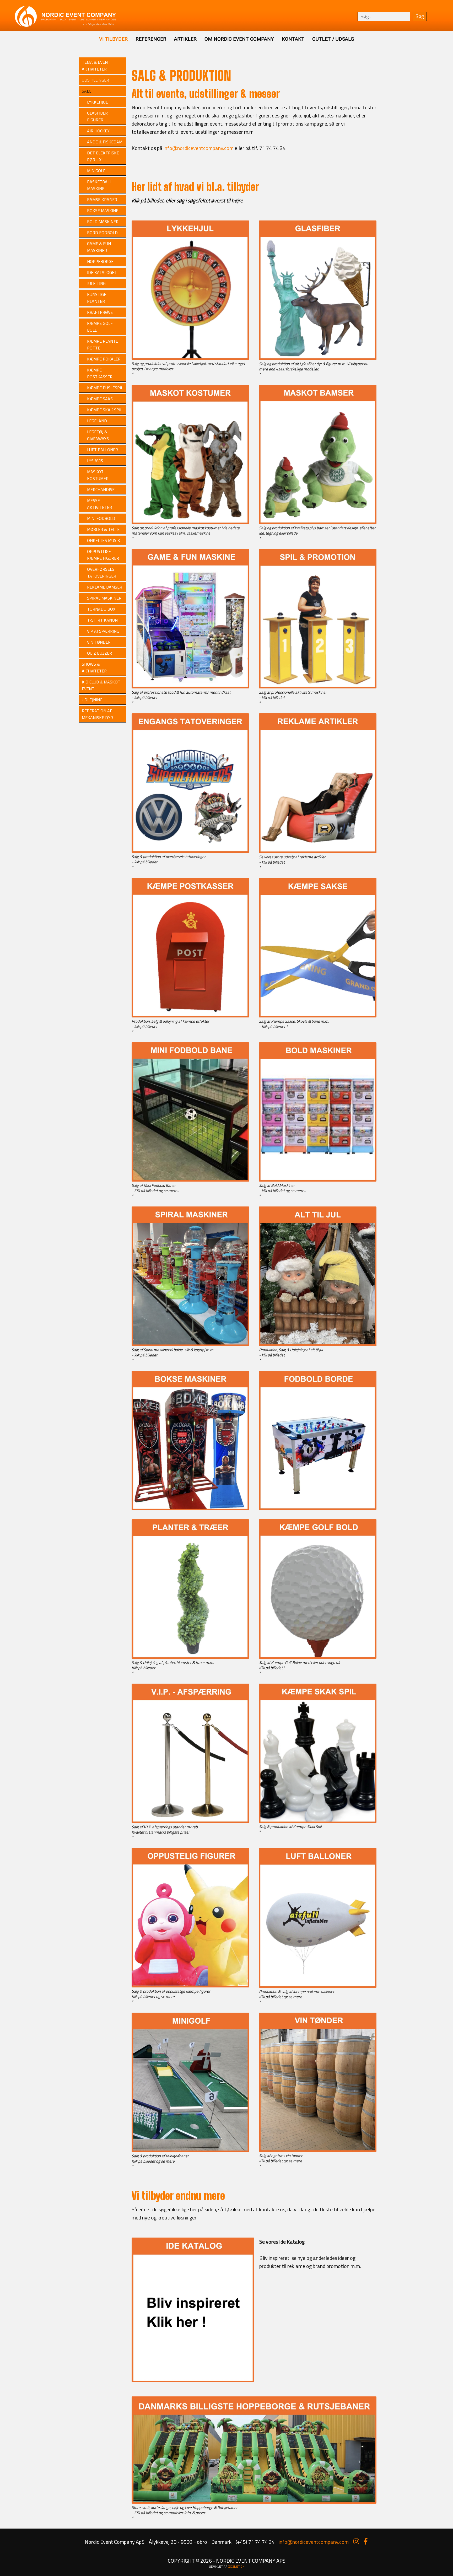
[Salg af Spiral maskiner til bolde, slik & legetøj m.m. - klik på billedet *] (190, 1345)
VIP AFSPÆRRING (103, 631)
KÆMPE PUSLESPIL (105, 388)
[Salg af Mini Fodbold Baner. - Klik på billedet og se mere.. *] (190, 1181)
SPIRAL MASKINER (104, 598)
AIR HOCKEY (98, 131)
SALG (87, 91)
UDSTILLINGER (95, 80)
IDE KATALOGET (102, 272)
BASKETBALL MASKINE (99, 185)
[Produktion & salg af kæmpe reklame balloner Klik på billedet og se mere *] (318, 1987)
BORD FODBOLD (102, 233)
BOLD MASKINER (103, 222)
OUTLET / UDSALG (333, 39)
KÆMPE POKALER (104, 359)
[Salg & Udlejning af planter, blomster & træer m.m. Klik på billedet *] (190, 1658)
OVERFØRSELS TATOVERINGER (102, 573)
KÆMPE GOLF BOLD (100, 327)
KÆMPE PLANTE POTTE (103, 344)
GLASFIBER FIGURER (97, 116)
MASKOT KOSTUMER (98, 475)
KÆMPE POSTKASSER (100, 373)
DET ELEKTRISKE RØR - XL (103, 156)
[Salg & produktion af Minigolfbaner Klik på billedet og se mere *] (190, 2151)
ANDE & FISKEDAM (105, 142)
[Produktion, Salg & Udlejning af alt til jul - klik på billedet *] (318, 1345)
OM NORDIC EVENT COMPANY (239, 39)
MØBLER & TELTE (103, 529)
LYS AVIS (95, 461)
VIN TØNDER (99, 642)
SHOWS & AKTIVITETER (94, 667)
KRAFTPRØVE (100, 312)
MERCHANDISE (101, 489)
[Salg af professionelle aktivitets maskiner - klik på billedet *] (318, 688)
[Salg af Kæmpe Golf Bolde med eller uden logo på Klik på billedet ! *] (318, 1658)
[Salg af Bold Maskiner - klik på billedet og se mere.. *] (318, 1181)
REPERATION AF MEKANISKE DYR (97, 714)
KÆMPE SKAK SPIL (105, 410)
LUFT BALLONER (103, 450)
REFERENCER (151, 39)
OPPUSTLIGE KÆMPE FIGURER (103, 555)
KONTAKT (293, 39)
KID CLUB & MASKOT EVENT (101, 685)
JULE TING (96, 283)
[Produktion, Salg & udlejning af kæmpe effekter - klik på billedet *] (190, 1017)
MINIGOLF (96, 171)
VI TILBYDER (113, 39)
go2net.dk (236, 2566)
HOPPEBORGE (100, 261)
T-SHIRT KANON (102, 620)
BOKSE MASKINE (103, 211)
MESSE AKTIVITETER (99, 504)
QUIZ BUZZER (99, 653)
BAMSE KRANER (102, 200)
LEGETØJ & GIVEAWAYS (98, 435)
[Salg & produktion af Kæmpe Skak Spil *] (318, 1822)
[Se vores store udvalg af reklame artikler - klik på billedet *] (318, 852)
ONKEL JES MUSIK (104, 540)
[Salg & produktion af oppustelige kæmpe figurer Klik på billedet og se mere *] (190, 1987)
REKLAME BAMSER (105, 587)
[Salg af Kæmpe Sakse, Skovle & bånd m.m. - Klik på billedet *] (318, 1017)
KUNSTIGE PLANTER (97, 298)
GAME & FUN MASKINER (99, 247)
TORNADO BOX (101, 609)
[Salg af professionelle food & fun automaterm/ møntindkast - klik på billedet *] (190, 688)
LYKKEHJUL (97, 102)
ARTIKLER (185, 39)
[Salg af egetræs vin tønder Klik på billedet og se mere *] (318, 2151)
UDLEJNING (92, 700)
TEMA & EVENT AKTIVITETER (96, 66)
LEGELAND (97, 421)
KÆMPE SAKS (100, 399)
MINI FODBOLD (101, 518)
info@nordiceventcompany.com (199, 148)
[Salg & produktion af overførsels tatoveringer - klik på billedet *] (190, 852)
